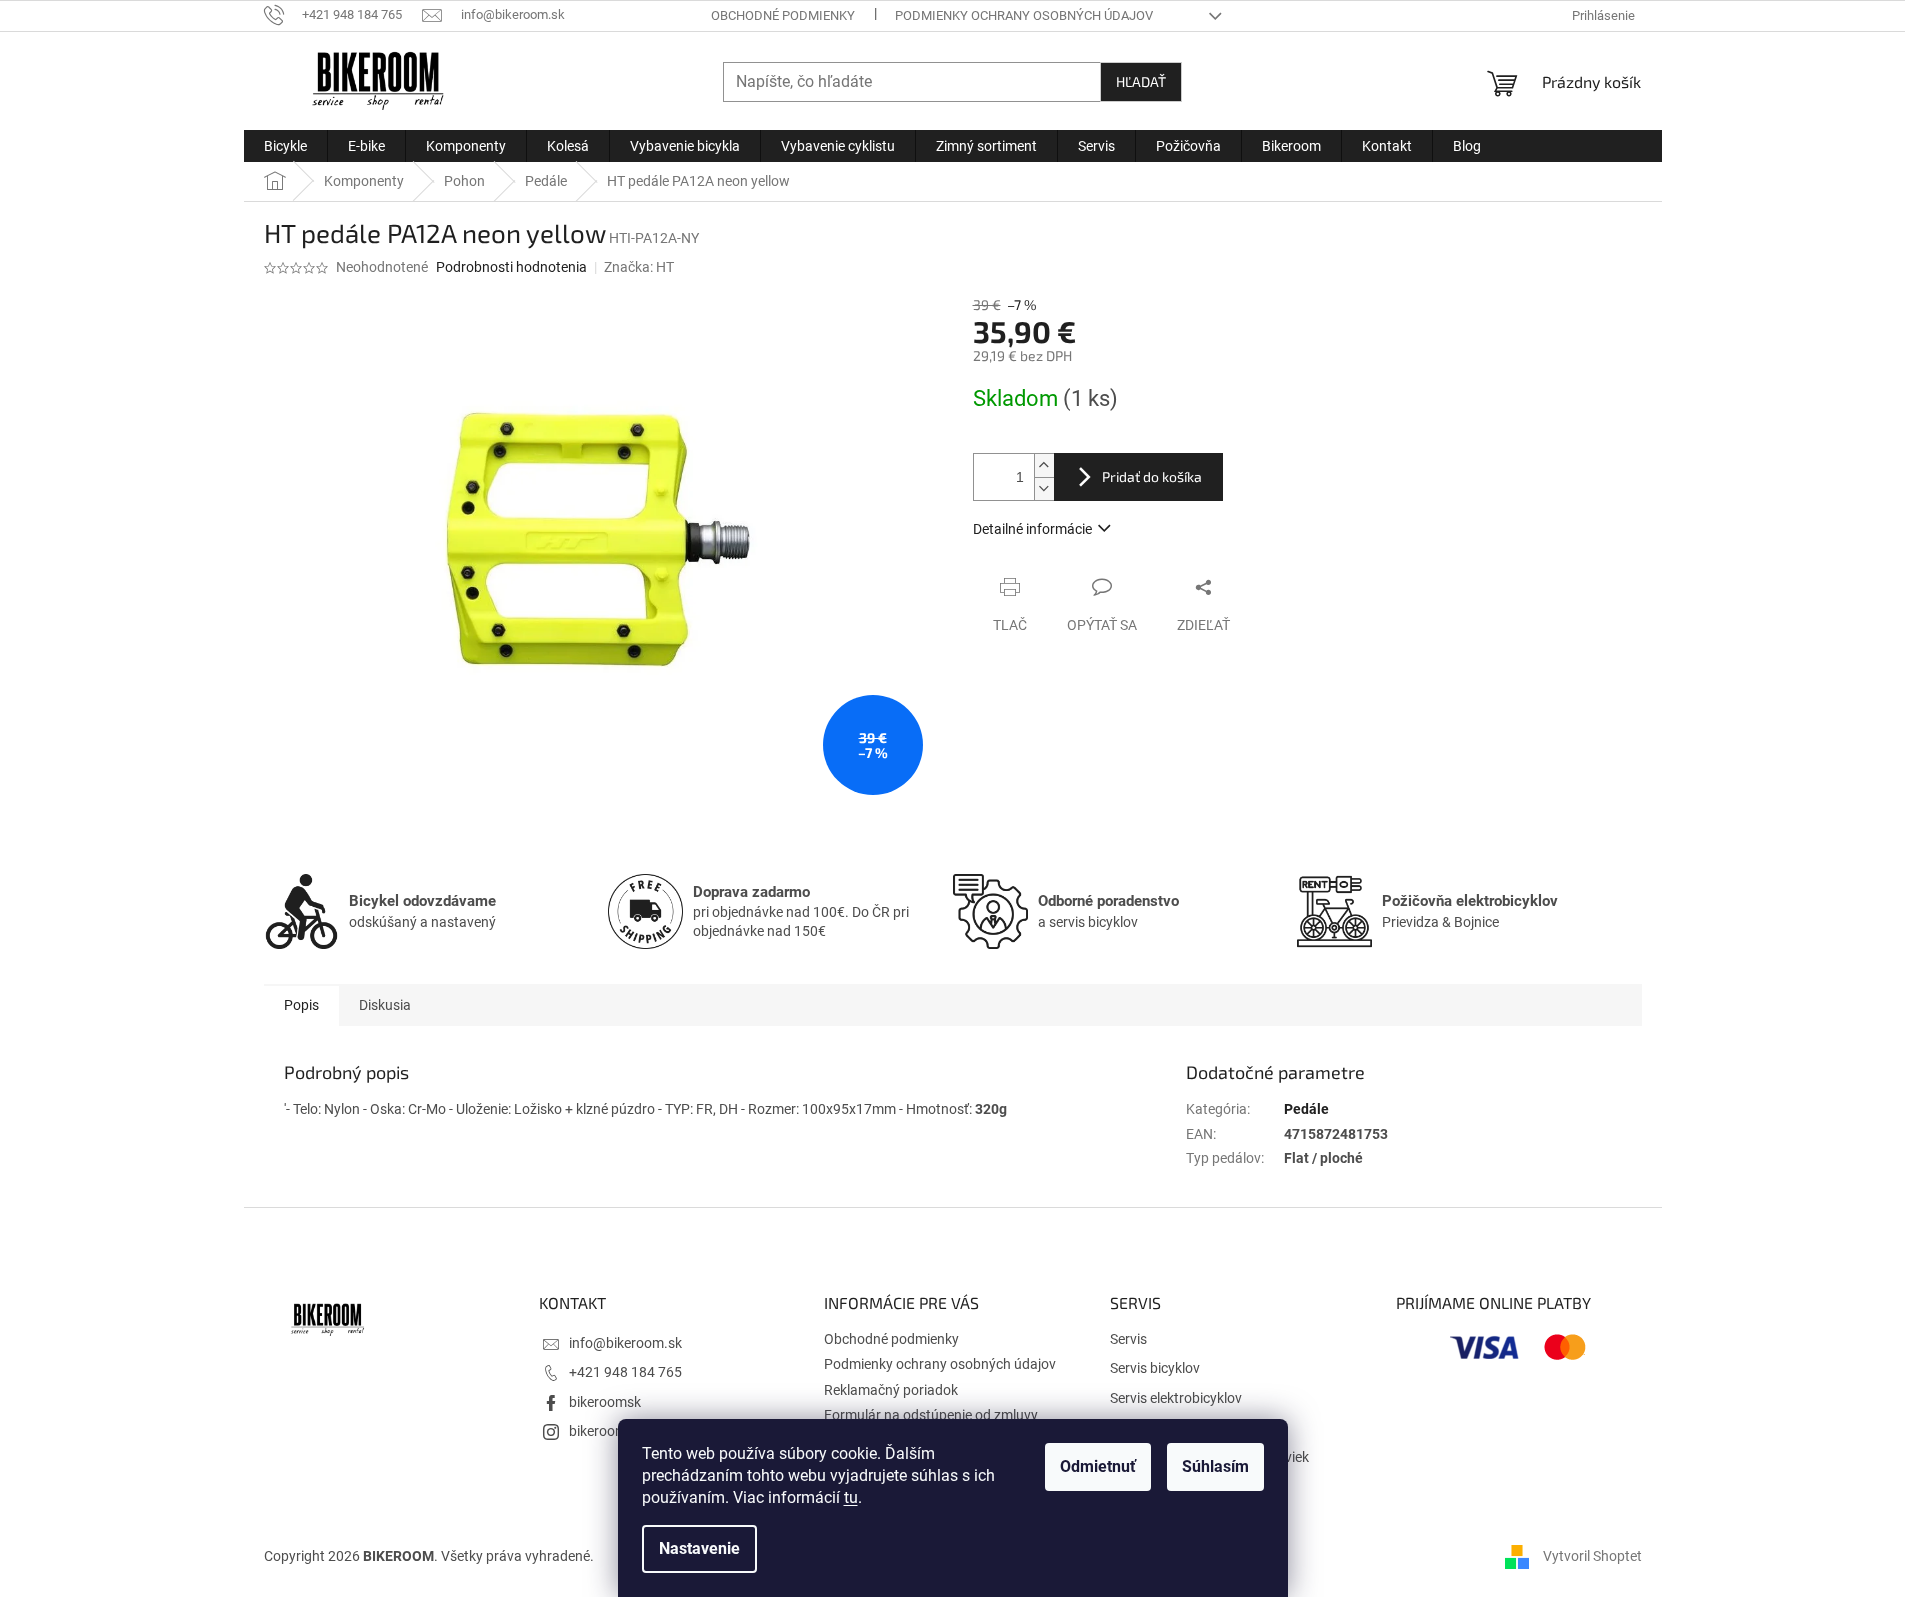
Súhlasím (1215, 1466)
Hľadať (1141, 81)
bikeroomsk (605, 1402)
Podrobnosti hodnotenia (511, 267)
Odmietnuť (1098, 1466)
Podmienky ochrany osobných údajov (1024, 15)
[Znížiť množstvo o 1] (1044, 488)
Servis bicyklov (1155, 1368)
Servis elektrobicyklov (1176, 1398)
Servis (1128, 1339)
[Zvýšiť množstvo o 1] (1044, 465)
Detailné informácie (1032, 529)
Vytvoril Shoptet (1592, 1556)
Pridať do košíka (1152, 476)
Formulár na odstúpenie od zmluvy (931, 1415)
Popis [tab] (301, 1005)
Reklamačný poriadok (891, 1390)
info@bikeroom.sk (625, 1343)
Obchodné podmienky (783, 15)
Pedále (1306, 1109)
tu (851, 1497)
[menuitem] (285, 146)
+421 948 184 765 (625, 1372)
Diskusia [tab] (385, 1005)
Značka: (639, 267)
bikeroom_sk (608, 1431)
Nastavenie (699, 1548)
